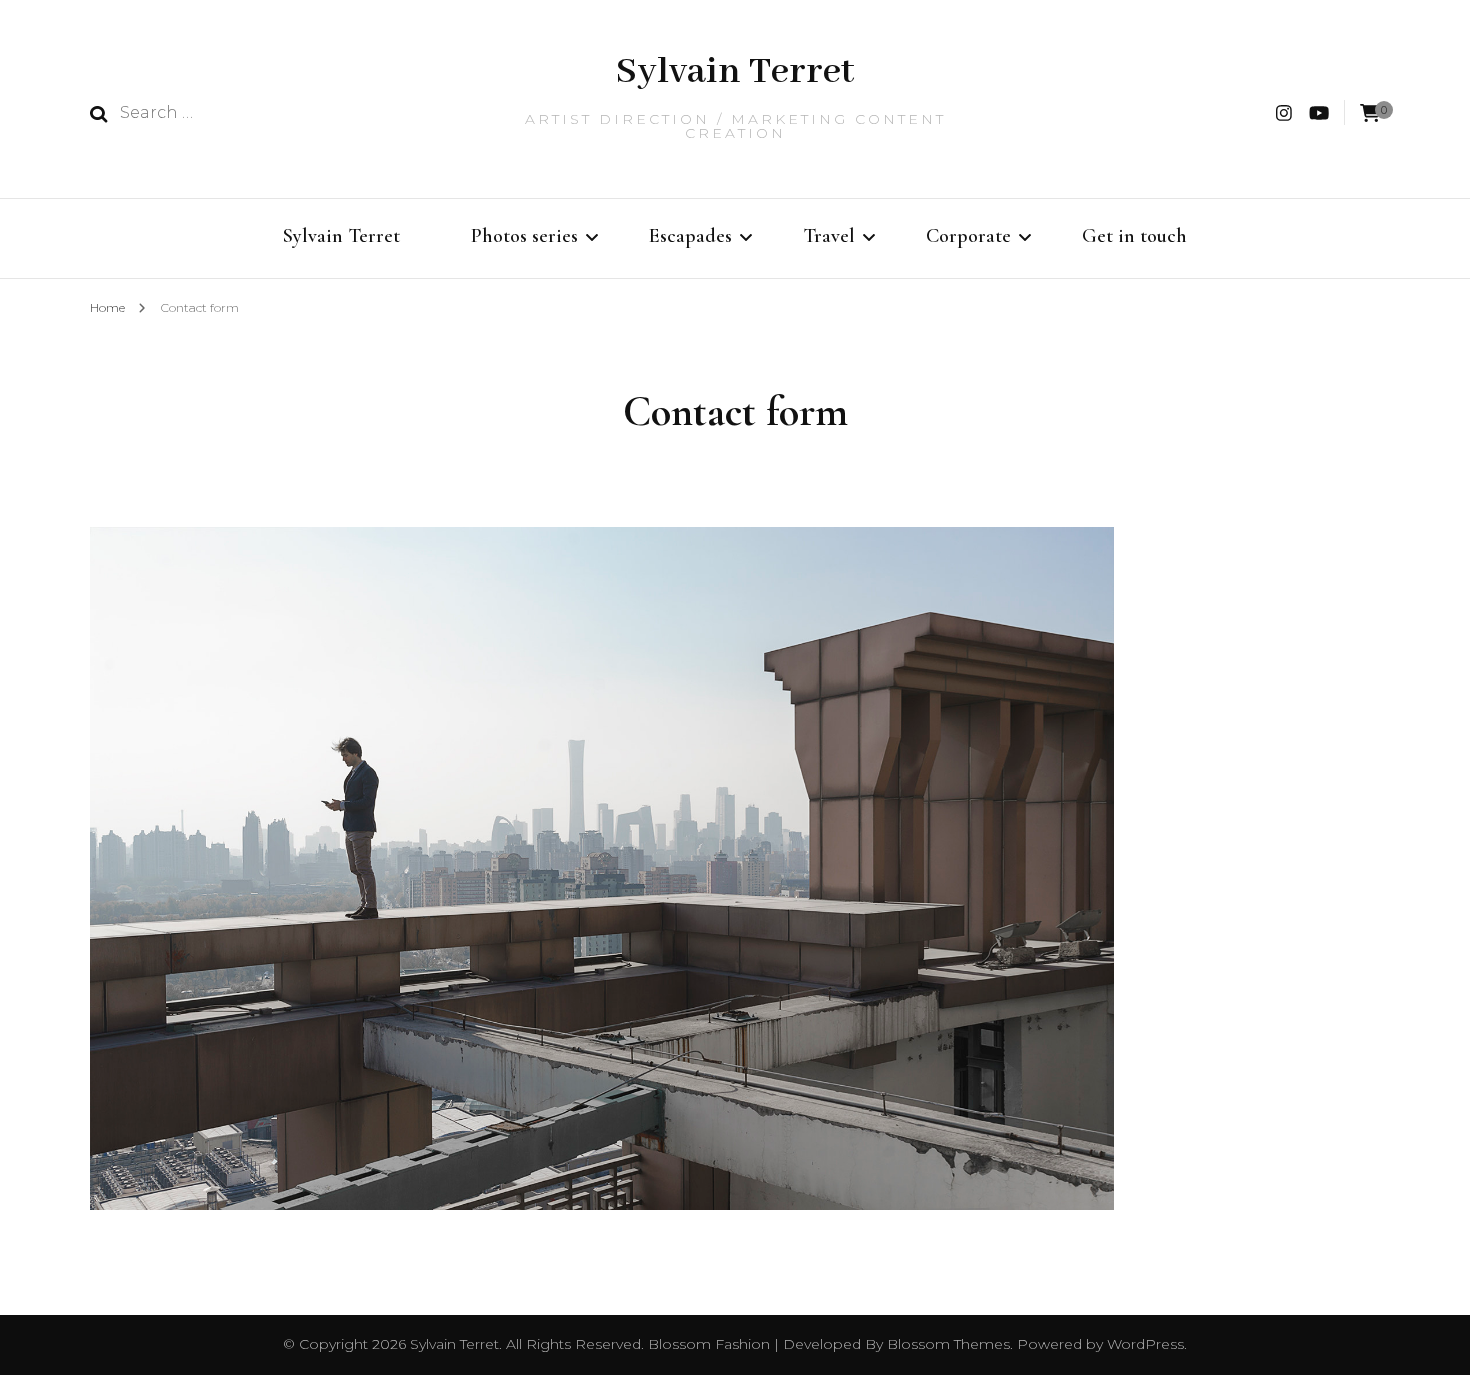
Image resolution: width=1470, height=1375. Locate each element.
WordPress (1145, 1344)
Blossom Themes (946, 1344)
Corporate (968, 236)
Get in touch (1134, 236)
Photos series (524, 236)
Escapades (690, 236)
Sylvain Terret (735, 72)
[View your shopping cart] (1370, 113)
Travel (829, 236)
